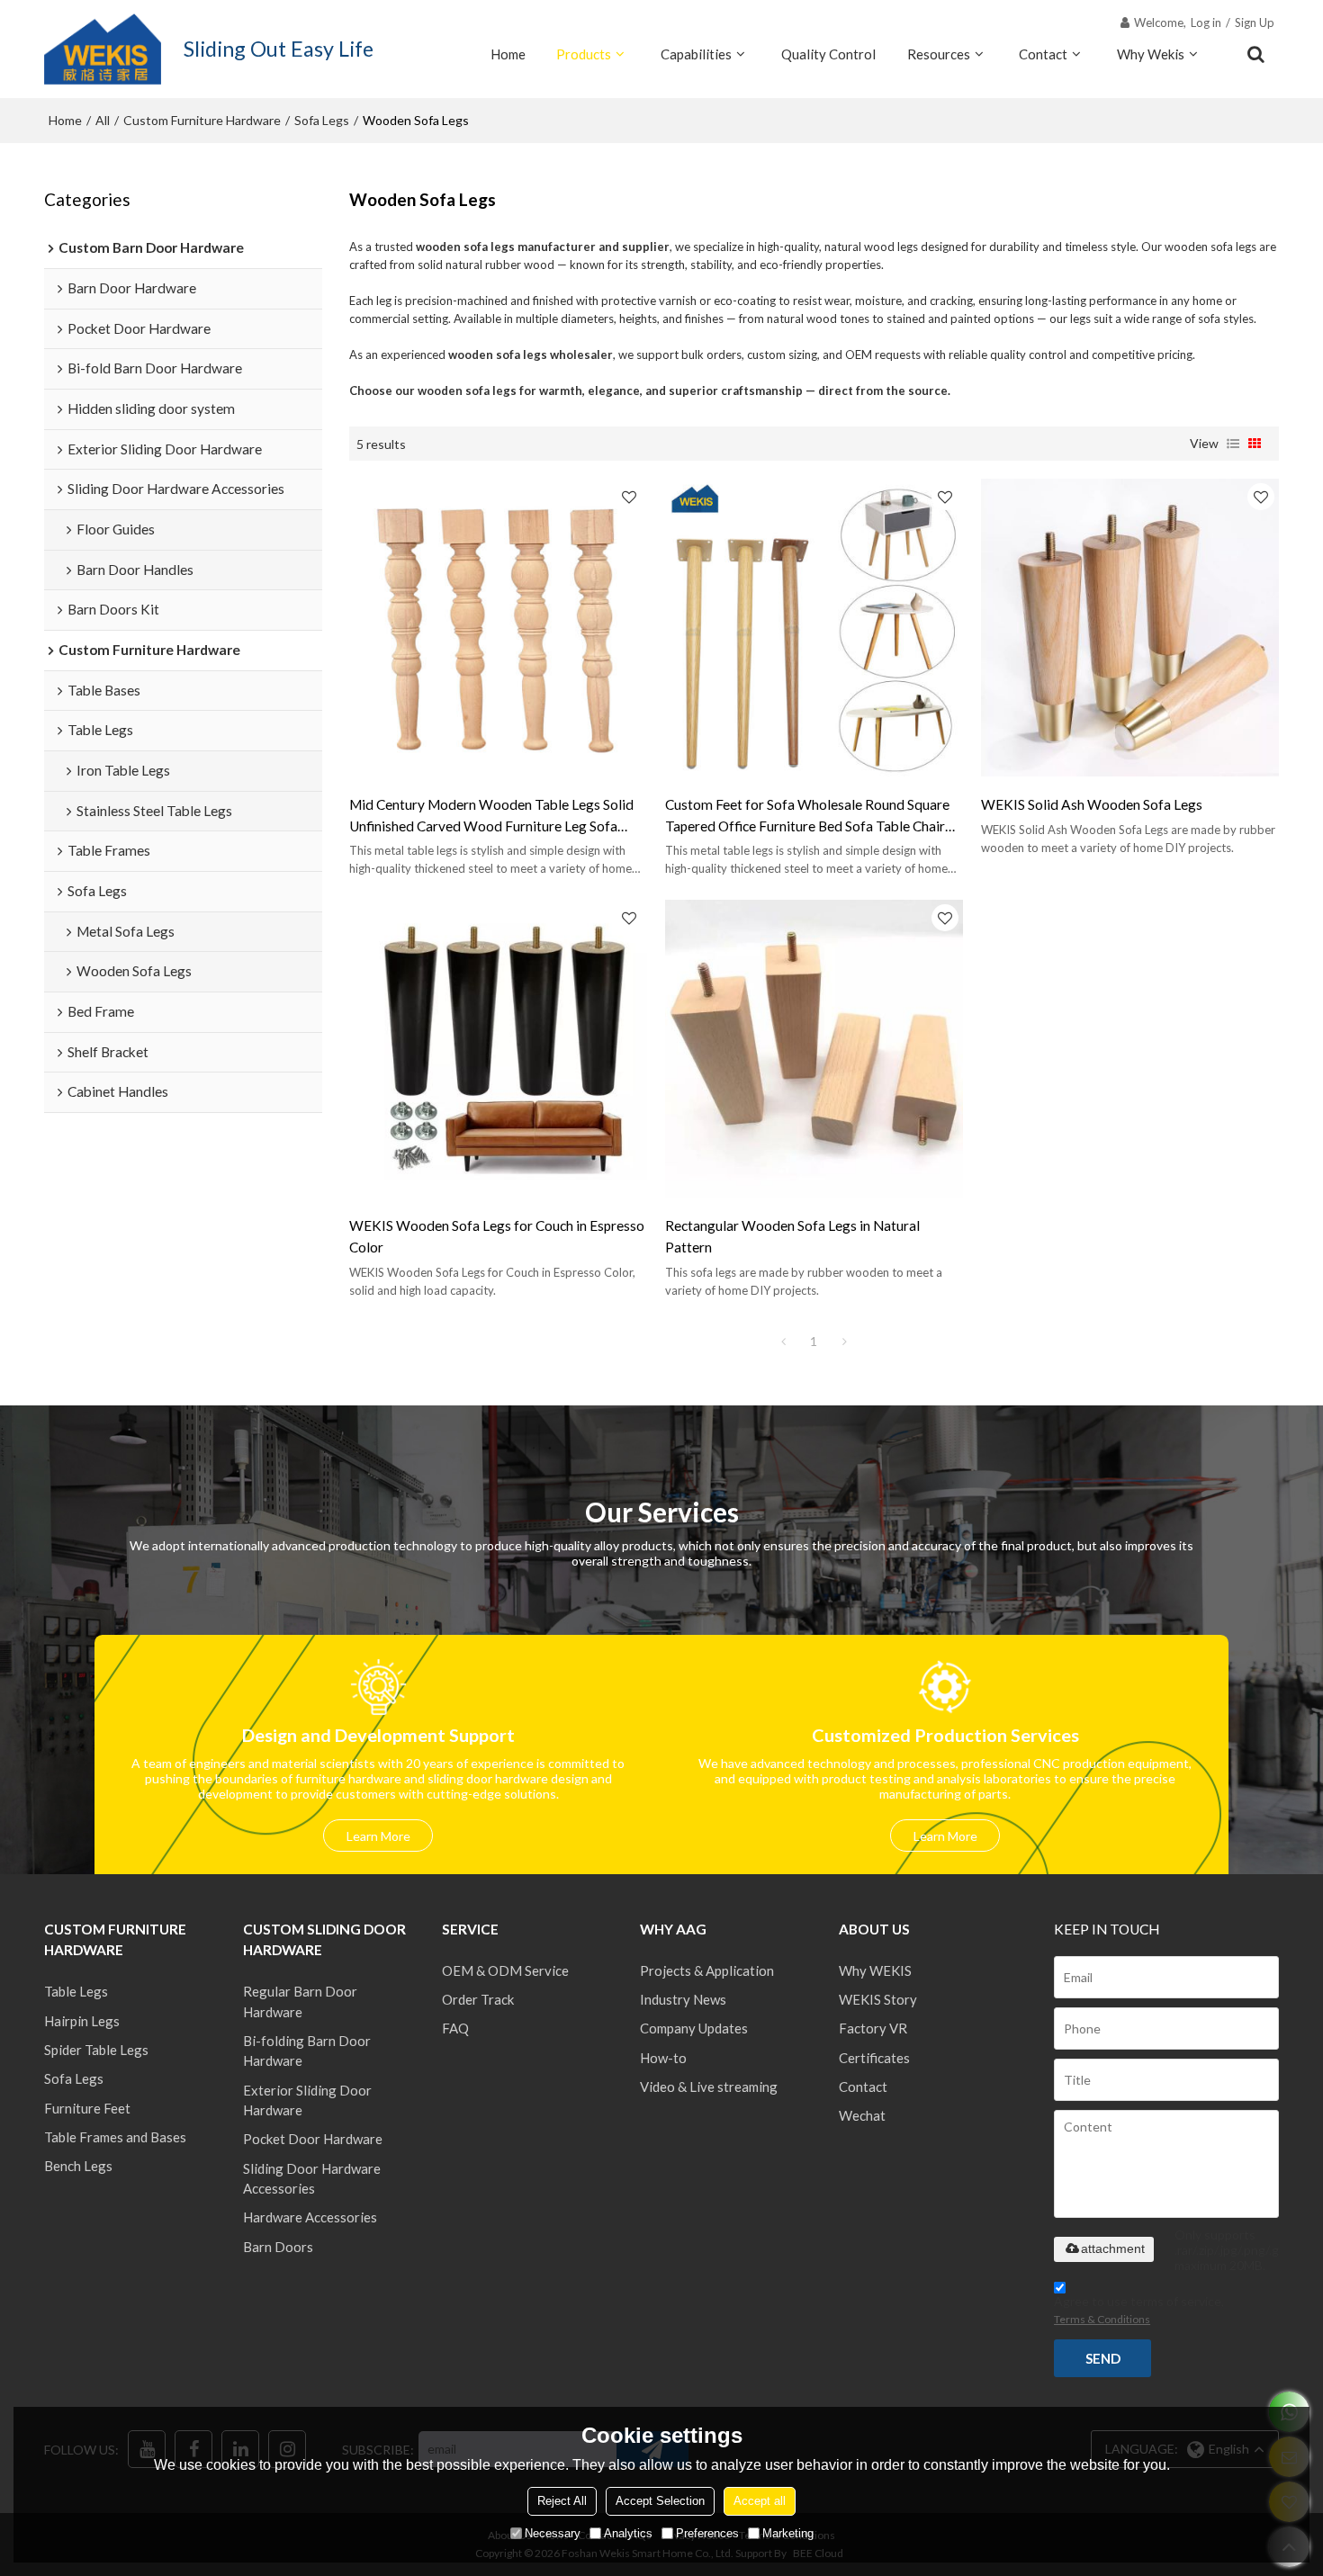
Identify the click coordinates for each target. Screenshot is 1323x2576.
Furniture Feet (87, 2108)
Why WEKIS (875, 1970)
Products (584, 54)
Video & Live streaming (709, 2087)
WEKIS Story (878, 1999)
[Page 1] (783, 1342)
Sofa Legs (322, 120)
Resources (939, 54)
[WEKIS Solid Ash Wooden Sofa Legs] (1130, 628)
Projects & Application (707, 1970)
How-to (663, 2058)
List (1233, 444)
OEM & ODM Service (505, 1970)
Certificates (874, 2058)
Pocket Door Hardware (313, 2139)
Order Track (478, 1999)
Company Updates (694, 2028)
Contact (1043, 54)
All (103, 120)
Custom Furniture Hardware (202, 120)
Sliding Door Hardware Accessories (312, 2178)
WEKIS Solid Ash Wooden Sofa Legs (1092, 804)
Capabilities (696, 54)
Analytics (628, 2533)
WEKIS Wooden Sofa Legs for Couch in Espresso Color (497, 1236)
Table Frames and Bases (115, 2137)
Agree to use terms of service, (1139, 2310)
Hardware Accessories (310, 2217)
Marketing (788, 2533)
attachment (1113, 2248)
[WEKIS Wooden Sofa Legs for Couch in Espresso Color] (498, 1049)
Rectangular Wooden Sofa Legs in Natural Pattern (792, 1236)
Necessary (553, 2533)
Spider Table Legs (96, 2050)
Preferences (707, 2533)
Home (508, 54)
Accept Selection (660, 2501)
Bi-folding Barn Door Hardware (307, 2051)
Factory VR (873, 2028)
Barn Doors (278, 2247)
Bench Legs (78, 2166)
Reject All (562, 2501)
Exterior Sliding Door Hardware (307, 2100)
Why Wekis (1151, 54)
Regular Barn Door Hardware (300, 2001)
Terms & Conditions (1102, 2319)
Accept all (760, 2501)
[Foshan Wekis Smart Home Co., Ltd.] (103, 49)
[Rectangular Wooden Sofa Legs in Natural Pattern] (814, 1049)
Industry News (683, 1999)
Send (1103, 2358)
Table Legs (76, 1991)
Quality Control (828, 54)
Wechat (862, 2115)
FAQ (455, 2028)
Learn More (378, 1836)
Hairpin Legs (82, 2021)
